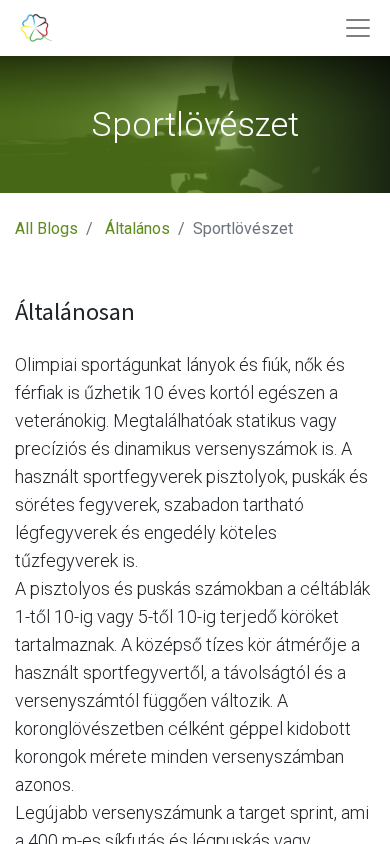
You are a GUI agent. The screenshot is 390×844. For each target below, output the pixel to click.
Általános (137, 228)
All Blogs (46, 228)
